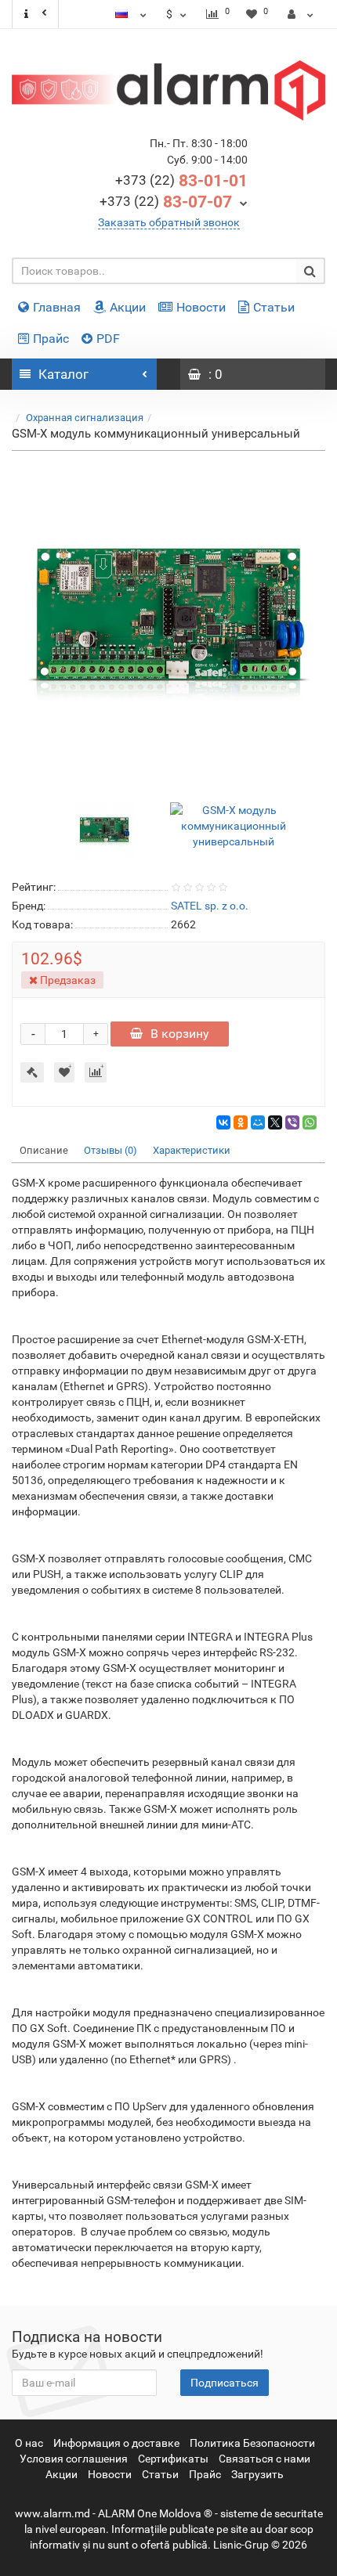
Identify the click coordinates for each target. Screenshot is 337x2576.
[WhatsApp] (310, 1122)
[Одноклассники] (241, 1122)
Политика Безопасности (252, 2443)
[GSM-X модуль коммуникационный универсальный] (168, 623)
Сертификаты (173, 2459)
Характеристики (192, 1150)
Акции (128, 307)
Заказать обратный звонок (169, 222)
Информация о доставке (116, 2443)
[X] (275, 1122)
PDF (108, 339)
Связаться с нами (265, 2459)
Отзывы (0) (111, 1150)
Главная (57, 307)
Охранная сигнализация (85, 418)
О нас (29, 2443)
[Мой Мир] (258, 1122)
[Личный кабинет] (301, 14)
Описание (44, 1150)
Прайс (51, 339)
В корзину (180, 1034)
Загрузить (257, 2474)
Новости (201, 307)
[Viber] (292, 1122)
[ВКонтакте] (223, 1122)
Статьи (274, 307)
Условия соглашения (74, 2459)
